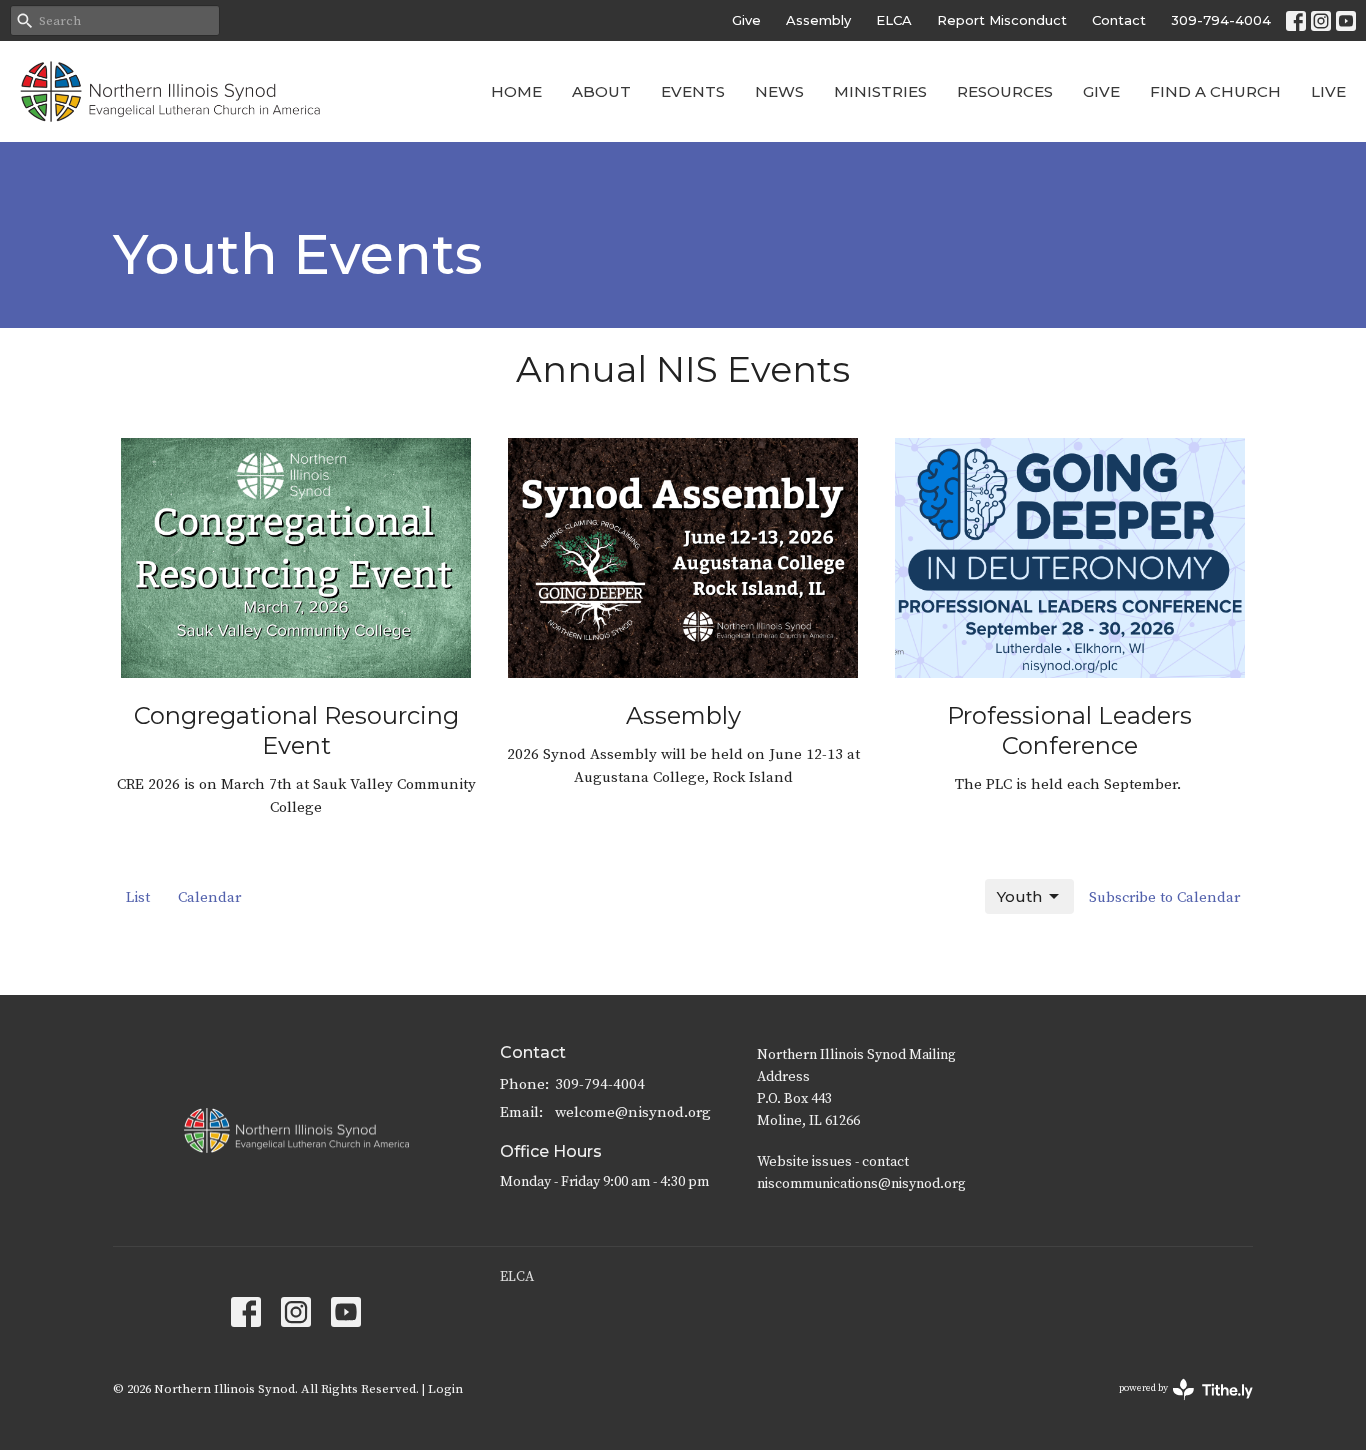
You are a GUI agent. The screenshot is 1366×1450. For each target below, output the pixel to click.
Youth (1019, 896)
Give (746, 20)
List (138, 897)
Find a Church (1215, 91)
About (601, 91)
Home (516, 91)
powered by (1174, 1405)
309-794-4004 (1221, 20)
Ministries (880, 91)
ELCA (894, 20)
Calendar (209, 897)
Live (1328, 91)
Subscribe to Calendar (1164, 897)
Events (693, 91)
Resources (1005, 91)
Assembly (818, 20)
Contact (1119, 20)
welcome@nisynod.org (633, 1112)
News (779, 91)
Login (445, 1389)
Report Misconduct (1002, 20)
